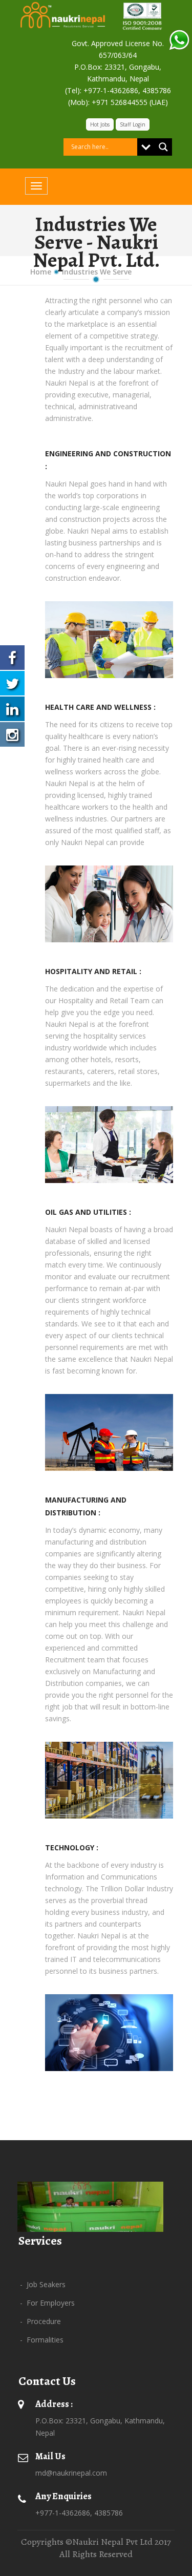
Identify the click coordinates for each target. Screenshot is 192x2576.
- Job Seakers (43, 2284)
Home (41, 272)
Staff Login (133, 124)
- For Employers (47, 2303)
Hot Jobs (100, 124)
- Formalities (42, 2340)
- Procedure (40, 2321)
